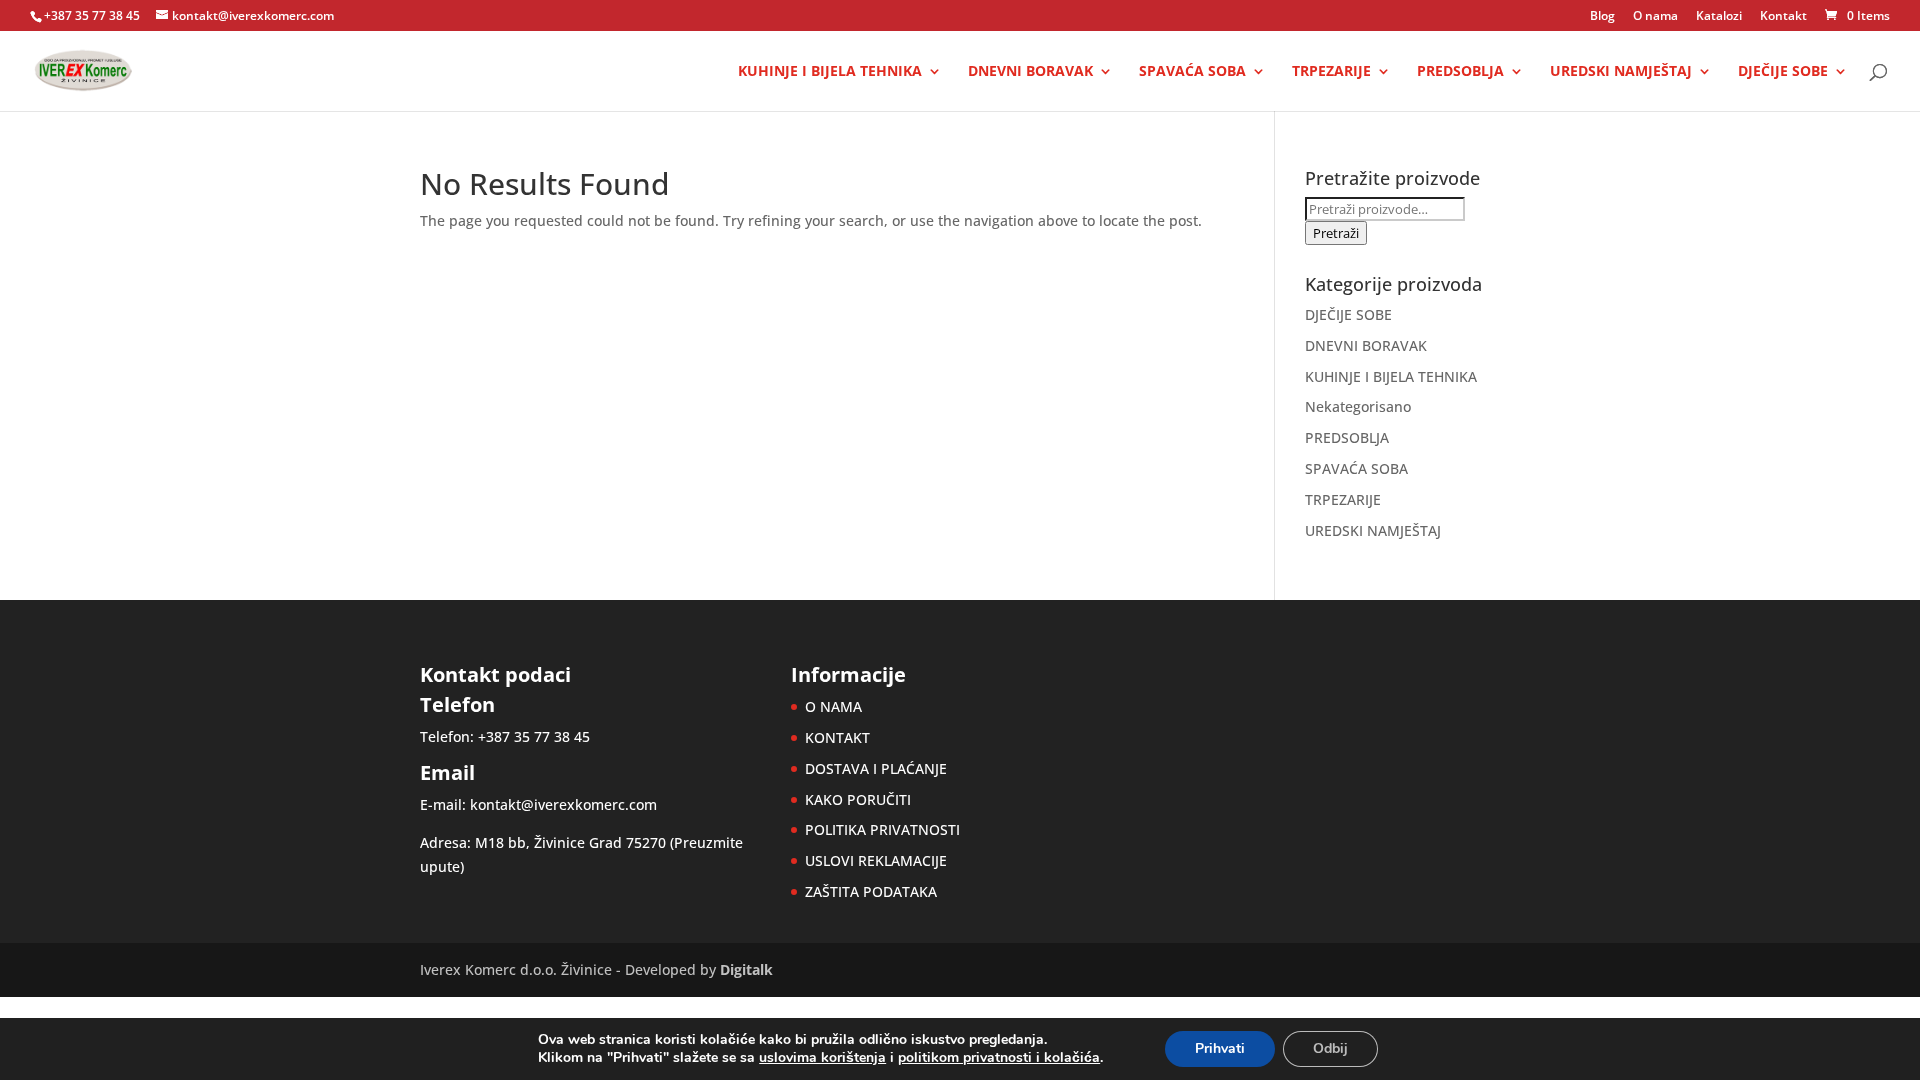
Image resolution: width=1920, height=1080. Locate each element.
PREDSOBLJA (1460, 72)
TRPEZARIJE (1331, 72)
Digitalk (746, 969)
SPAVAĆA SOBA (1192, 72)
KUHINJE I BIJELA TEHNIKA (830, 72)
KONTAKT (837, 737)
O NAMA (833, 706)
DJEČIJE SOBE (1783, 72)
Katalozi (1719, 17)
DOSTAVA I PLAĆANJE (876, 768)
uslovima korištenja (822, 1057)
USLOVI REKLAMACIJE (876, 860)
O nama (1655, 17)
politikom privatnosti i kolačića (999, 1057)
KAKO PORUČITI (858, 799)
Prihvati (1220, 1048)
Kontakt (1783, 17)
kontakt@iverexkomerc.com (563, 804)
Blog (1602, 17)
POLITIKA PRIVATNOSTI (882, 829)
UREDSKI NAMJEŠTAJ (1621, 72)
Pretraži (1336, 233)
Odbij (1330, 1048)
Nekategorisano (1358, 406)
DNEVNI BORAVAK (1030, 72)
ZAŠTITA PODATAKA (871, 891)
